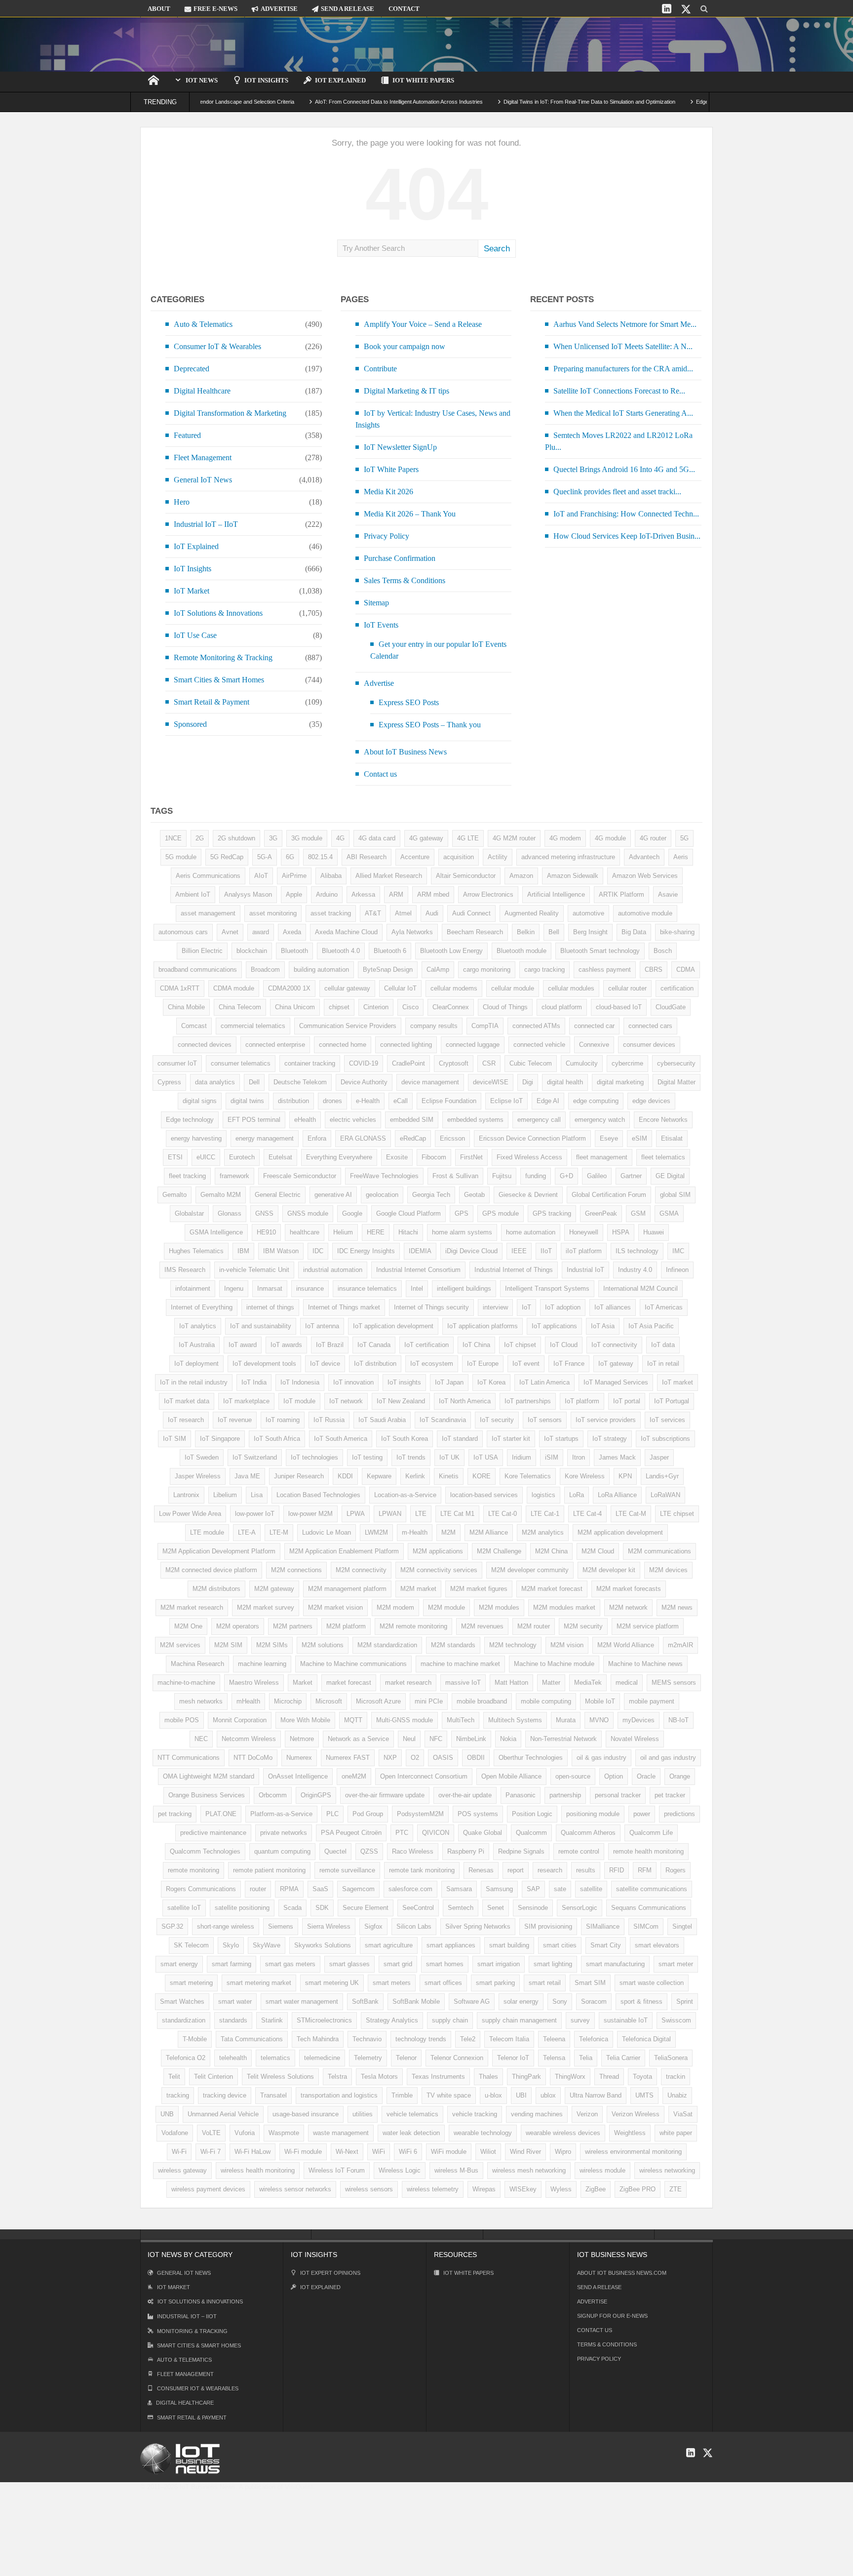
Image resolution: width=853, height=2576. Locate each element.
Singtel (682, 1926)
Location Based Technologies (318, 1495)
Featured (187, 435)
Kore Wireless (585, 1476)
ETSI (175, 1157)
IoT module (299, 1401)
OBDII (476, 1758)
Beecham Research (475, 932)
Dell (254, 1082)
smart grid (398, 1964)
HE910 (266, 1232)
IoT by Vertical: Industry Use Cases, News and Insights (433, 419)
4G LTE (468, 838)
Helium (343, 1232)
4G (340, 838)
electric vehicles (353, 1120)
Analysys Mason (248, 894)
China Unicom (295, 1007)
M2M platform (346, 1626)
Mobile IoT (600, 1701)
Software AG (472, 2001)
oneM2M (354, 1776)
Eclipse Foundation (449, 1101)
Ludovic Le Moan (327, 1532)
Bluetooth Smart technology (600, 951)
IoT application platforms (483, 1326)
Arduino (327, 894)
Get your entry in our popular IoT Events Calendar (438, 650)
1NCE (173, 838)
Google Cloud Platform (408, 1213)
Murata (566, 1720)
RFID (617, 1870)
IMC (678, 1251)
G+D (566, 1176)
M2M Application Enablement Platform (344, 1551)
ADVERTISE (279, 9)
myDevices (639, 1720)
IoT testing (367, 1457)
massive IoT (463, 1683)
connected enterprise (275, 1045)
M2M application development (620, 1532)
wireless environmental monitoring (633, 2152)
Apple (294, 894)
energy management (265, 1138)
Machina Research (197, 1664)
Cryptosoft (454, 1063)
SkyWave (267, 1945)
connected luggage (473, 1045)
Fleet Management (203, 457)
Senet (496, 1908)
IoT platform (582, 1401)
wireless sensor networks (295, 2189)
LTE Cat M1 (457, 1514)
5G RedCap (227, 857)
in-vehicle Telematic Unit (254, 1270)
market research (408, 1683)
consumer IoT (177, 1063)
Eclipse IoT (506, 1101)
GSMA (669, 1213)
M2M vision (567, 1645)
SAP (533, 1889)
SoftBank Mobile (416, 2001)
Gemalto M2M (221, 1195)
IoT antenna (322, 1326)
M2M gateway (274, 1589)
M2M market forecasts (629, 1589)
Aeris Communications (208, 876)
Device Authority (364, 1082)
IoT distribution (375, 1364)
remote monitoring (194, 1870)
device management (430, 1082)
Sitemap (376, 603)
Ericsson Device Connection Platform (532, 1138)
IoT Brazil (330, 1345)
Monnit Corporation (240, 1720)
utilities (363, 2114)
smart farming (232, 1964)
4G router (653, 838)
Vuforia (245, 2133)
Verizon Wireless (636, 2114)
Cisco (410, 1007)
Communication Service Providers (348, 1026)
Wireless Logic (400, 2170)
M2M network (628, 1607)
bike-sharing (677, 932)
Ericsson (452, 1138)
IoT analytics (198, 1326)
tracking (178, 2095)
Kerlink (415, 1476)
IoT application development (393, 1326)
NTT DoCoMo (253, 1758)
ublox (548, 2095)
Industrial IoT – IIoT (206, 524)
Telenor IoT (513, 2058)
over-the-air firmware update (385, 1795)
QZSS (369, 1851)
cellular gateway (347, 988)
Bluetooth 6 (390, 951)
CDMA (686, 970)
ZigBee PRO (638, 2189)
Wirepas (484, 2189)
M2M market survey (266, 1607)
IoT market (678, 1382)
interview (495, 1307)
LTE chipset (677, 1514)
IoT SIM (174, 1439)
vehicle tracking (475, 2114)
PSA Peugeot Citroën (351, 1833)
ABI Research (367, 857)
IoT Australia (197, 1345)
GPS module (501, 1213)
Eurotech (242, 1157)
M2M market (418, 1589)
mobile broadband (482, 1701)
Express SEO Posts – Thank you (430, 725)
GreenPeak (601, 1213)
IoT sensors (545, 1420)
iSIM (552, 1457)
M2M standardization (387, 1645)
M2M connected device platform (211, 1570)
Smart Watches (182, 2001)
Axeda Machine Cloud (346, 932)
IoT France (569, 1364)
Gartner (631, 1176)
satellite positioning (242, 1908)
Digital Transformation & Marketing (230, 413)
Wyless (561, 2189)
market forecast (349, 1683)
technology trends (421, 2039)
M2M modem (395, 1607)
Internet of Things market (344, 1307)
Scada (292, 1908)
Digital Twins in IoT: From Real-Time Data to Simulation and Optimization (535, 102)
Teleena (554, 2039)
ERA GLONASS (363, 1138)
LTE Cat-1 (545, 1514)
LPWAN (390, 1514)
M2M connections (296, 1570)
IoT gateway (616, 1364)
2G (200, 838)
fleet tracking (187, 1176)
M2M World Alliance (626, 1645)
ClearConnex (451, 1007)
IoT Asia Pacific (651, 1326)
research (550, 1870)
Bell (554, 932)
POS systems (478, 1814)
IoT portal (627, 1401)
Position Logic (532, 1814)
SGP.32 (172, 1926)
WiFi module (449, 2152)
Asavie (668, 894)
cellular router (627, 988)
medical (627, 1683)
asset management (208, 913)
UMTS (644, 2095)
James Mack (617, 1457)
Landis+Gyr (662, 1476)
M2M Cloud (598, 1551)
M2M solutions (323, 1645)
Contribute (380, 369)
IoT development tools (264, 1364)
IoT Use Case (195, 635)
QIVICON (436, 1833)
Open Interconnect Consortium (424, 1776)
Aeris (681, 857)
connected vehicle (539, 1045)
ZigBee (596, 2189)
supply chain (450, 2020)
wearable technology (483, 2133)
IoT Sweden (202, 1457)
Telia (586, 2058)
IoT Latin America (544, 1382)
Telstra (337, 2077)
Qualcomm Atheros (588, 1833)
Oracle (646, 1776)
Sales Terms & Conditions (405, 580)
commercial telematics (253, 1026)
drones (332, 1101)
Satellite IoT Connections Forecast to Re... (619, 391)
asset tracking (331, 913)
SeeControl (418, 1908)
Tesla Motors (379, 2077)
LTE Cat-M (631, 1514)
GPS (462, 1213)
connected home (343, 1045)
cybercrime (627, 1063)
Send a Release (599, 2287)
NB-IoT (679, 1720)
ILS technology (637, 1251)
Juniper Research (299, 1476)
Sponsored (190, 724)
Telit (174, 2077)
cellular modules (571, 988)
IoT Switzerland (255, 1457)
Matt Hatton (511, 1683)
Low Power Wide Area (190, 1514)
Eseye (609, 1138)
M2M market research (192, 1607)
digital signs (200, 1101)
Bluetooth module (522, 951)
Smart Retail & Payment (212, 702)
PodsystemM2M (420, 1814)
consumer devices (649, 1045)
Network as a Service (358, 1739)
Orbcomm (273, 1795)
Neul (409, 1739)
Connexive (594, 1045)
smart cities (560, 1945)
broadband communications (198, 970)
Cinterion (376, 1007)
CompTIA (485, 1026)
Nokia (508, 1739)
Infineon (677, 1270)
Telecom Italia (509, 2039)
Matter (551, 1683)
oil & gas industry (601, 1758)
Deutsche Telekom (300, 1082)
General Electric (278, 1195)
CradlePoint (408, 1063)
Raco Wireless (413, 1851)
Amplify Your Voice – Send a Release (423, 324)
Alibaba (331, 876)
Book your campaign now (405, 346)
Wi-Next (347, 2152)
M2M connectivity (361, 1570)
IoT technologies (314, 1457)
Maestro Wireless (254, 1683)
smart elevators (657, 1945)
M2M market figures (479, 1589)
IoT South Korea (405, 1439)
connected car (594, 1026)
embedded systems (475, 1120)
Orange (680, 1776)
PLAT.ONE (221, 1814)
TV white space (449, 2095)
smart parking (495, 1983)
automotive (588, 913)
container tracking (310, 1063)
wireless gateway (182, 2170)
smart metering (191, 1983)
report (516, 1870)
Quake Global (483, 1833)
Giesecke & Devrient (528, 1195)
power (642, 1814)
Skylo (231, 1945)
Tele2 (468, 2039)
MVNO (599, 1720)
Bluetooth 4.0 (341, 951)
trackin (676, 2077)
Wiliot (488, 2152)
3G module (307, 838)
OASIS (443, 1758)
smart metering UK (332, 1983)
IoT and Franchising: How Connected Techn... (626, 514)
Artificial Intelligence (556, 894)
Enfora (317, 1138)
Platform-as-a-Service (281, 1814)
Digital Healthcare (202, 391)
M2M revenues (482, 1626)
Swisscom (676, 2020)
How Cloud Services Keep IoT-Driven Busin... (627, 536)
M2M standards (453, 1645)
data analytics (215, 1082)
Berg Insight (590, 932)
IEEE (519, 1251)
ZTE (676, 2189)
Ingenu (234, 1288)
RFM (645, 1870)
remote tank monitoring (422, 1870)
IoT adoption (563, 1307)
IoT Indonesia (300, 1382)
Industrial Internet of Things (514, 1270)
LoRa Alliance (617, 1495)
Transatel (273, 2095)
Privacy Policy (387, 536)
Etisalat (672, 1138)
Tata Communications (252, 2039)
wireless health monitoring (258, 2170)
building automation (321, 970)
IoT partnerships (528, 1401)
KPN (625, 1476)
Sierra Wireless (329, 1926)
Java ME (247, 1476)
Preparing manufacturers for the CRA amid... (623, 369)
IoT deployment (196, 1364)
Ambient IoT (193, 894)
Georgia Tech (431, 1195)
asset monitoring (273, 913)
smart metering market (259, 1983)
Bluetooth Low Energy (451, 951)
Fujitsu (502, 1176)
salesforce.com (410, 1889)
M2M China (551, 1551)
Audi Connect (471, 913)
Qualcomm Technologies (205, 1851)
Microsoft (329, 1701)
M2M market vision (335, 1607)
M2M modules (499, 1607)
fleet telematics (663, 1157)
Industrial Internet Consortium (418, 1270)
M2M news (677, 1607)
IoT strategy (610, 1439)
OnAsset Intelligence (298, 1776)
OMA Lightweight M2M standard (209, 1776)
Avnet (230, 932)
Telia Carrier (623, 2058)
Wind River (525, 2152)
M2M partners (293, 1626)
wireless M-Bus (456, 2170)
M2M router (534, 1626)
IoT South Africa (277, 1439)
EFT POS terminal (254, 1120)
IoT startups (561, 1439)
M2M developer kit (609, 1570)
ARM (396, 894)
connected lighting (406, 1045)
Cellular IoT (400, 988)
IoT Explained (340, 80)
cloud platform (562, 1007)
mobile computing (546, 1701)
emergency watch (600, 1120)
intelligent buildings (464, 1288)
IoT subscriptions (665, 1439)
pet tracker (670, 1795)
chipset (339, 1007)
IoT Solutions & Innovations (218, 613)
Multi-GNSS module (405, 1720)
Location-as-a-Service (405, 1495)
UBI (521, 2095)
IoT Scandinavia (443, 1420)
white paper (676, 2133)
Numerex (299, 1758)
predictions (679, 1814)
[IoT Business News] (192, 44)
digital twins (247, 1101)
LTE (421, 1514)
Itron (579, 1457)
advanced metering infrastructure (568, 857)
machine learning (262, 1664)
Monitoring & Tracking (192, 2331)
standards (233, 2020)
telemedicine (322, 2058)
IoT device (325, 1364)
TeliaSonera (671, 2058)
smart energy (179, 1964)
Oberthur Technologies (531, 1758)
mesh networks (201, 1701)
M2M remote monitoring (413, 1626)
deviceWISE (491, 1082)
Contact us (380, 774)
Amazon (521, 876)
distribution (293, 1101)
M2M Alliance (489, 1532)
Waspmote (284, 2133)
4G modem (565, 838)
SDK (322, 1908)
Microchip (288, 1701)
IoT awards (286, 1345)
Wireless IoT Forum (337, 2170)
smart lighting (553, 1964)
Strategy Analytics (392, 2020)
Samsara (459, 1889)
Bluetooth (294, 951)
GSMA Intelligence (216, 1232)
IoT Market (192, 591)
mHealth (248, 1701)
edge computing (596, 1101)
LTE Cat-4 (587, 1514)
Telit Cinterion (213, 2077)
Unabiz (677, 2095)
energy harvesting (196, 1138)
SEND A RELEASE (348, 9)
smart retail (545, 1983)
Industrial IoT (585, 1270)
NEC (201, 1739)
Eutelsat (280, 1157)
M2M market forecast (552, 1589)
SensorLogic (580, 1908)
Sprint (685, 2001)
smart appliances (451, 1945)
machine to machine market (460, 1664)
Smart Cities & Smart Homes (219, 680)
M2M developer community (530, 1570)
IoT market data (187, 1401)
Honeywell (584, 1232)
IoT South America (341, 1439)
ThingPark (526, 2077)
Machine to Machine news (645, 1664)
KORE (482, 1476)
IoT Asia (603, 1326)
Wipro (563, 2152)
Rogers (676, 1870)
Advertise (379, 683)
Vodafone (175, 2133)
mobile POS (182, 1720)
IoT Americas (664, 1307)
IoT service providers (606, 1420)
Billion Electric (202, 951)
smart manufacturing (615, 1964)
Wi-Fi (179, 2152)
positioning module (593, 1814)
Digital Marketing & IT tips (407, 391)
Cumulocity (582, 1063)
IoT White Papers (423, 80)
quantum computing (282, 1851)
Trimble (402, 2095)
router (258, 1889)
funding (536, 1176)
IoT (526, 1307)
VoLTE (211, 2133)
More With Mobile (305, 1720)
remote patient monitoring (269, 1870)
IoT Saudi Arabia (382, 1420)
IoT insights (404, 1382)
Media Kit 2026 (388, 492)
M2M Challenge (499, 1551)
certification (677, 988)
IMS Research (185, 1270)
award (261, 932)
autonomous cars (183, 932)
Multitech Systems (515, 1720)
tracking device (225, 2095)
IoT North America (465, 1401)
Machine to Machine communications (353, 1664)
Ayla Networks (412, 932)
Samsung (499, 1889)
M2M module (446, 1607)
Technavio (367, 2039)
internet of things (270, 1307)
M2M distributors (216, 1589)
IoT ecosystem (432, 1364)
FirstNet (471, 1157)
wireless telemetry (433, 2189)
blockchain (252, 951)
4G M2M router (514, 838)
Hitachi (408, 1232)
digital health (565, 1082)
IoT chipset (520, 1345)
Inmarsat (270, 1288)
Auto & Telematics (203, 324)
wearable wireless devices (563, 2133)
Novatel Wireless (635, 1739)
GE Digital (670, 1176)
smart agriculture (389, 1945)
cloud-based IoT (619, 1007)
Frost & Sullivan (455, 1176)
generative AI (333, 1195)
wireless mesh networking (529, 2170)
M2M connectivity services (439, 1570)
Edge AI (548, 1101)
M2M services (180, 1645)
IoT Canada (374, 1345)
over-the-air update (465, 1795)
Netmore (302, 1739)
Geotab (474, 1195)
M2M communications (659, 1551)
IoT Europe (483, 1364)
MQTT (353, 1720)
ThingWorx (570, 2077)
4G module (610, 838)
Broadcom (265, 970)
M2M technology (513, 1645)
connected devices (205, 1045)
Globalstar (189, 1213)
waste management (341, 2133)
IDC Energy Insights (366, 1251)
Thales (488, 2077)
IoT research (186, 1420)
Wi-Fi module (303, 2152)
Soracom (594, 2001)
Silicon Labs (414, 1926)
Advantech (644, 857)
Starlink (272, 2020)
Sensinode (533, 1908)
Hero (182, 502)
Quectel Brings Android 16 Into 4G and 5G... (624, 469)
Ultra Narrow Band (596, 2095)
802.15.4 (320, 857)
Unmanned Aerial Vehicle (223, 2114)
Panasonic (521, 1795)
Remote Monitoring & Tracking (223, 657)
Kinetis (449, 1476)
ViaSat (683, 2114)
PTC (402, 1833)
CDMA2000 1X (289, 988)
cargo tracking (544, 970)
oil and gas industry (668, 1758)
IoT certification (426, 1345)
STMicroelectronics (324, 2020)
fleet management (602, 1157)
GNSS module (308, 1213)
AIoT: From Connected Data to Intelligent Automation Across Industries (345, 102)
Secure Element (366, 1908)
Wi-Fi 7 (211, 2152)
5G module (181, 857)
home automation (531, 1232)
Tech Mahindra (318, 2039)
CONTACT (404, 9)
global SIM (675, 1195)
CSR (489, 1063)
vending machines (537, 2114)
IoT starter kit (511, 1439)
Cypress (169, 1082)
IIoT (546, 1251)
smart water (235, 2001)
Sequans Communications (649, 1908)
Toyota (642, 2077)
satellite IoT (184, 1908)
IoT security (497, 1420)
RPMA (289, 1889)
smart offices (443, 1983)
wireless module (602, 2170)
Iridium (522, 1457)
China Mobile (186, 1007)
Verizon (587, 2114)
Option (614, 1776)
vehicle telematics (412, 2114)
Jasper (659, 1457)
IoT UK (449, 1457)
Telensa (554, 2058)
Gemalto (174, 1195)
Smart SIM (590, 1983)
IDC (318, 1251)
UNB (167, 2114)
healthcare (305, 1232)
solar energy (521, 2001)
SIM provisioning (548, 1926)
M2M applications (438, 1551)
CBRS (654, 970)
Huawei (654, 1232)
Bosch (663, 951)
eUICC (206, 1157)
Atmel (403, 913)
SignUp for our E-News (612, 2316)
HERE (376, 1232)
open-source (573, 1776)
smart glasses (349, 1964)
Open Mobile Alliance (511, 1776)
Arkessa (363, 894)
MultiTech (461, 1720)
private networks (284, 1833)
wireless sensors (369, 2189)
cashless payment (605, 970)
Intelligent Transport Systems (547, 1288)
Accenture (415, 857)
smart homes (445, 1964)
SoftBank (365, 2001)
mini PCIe (429, 1701)
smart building (509, 1945)
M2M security (583, 1626)
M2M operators (238, 1626)
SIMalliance (603, 1926)
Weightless (630, 2133)
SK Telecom (191, 1945)
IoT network (346, 1401)
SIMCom (646, 1926)
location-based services (484, 1495)
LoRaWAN (665, 1495)
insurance (310, 1288)
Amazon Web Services (645, 876)
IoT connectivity (614, 1345)
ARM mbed (433, 894)
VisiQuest (299, 2487)
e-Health (368, 1101)
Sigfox (373, 1926)
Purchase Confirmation (400, 558)
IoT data (663, 1345)
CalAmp (438, 970)
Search (497, 249)
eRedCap (413, 1138)
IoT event (526, 1364)
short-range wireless (226, 1926)
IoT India (254, 1382)
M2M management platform (347, 1589)
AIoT (261, 876)
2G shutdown (236, 838)
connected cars (650, 1026)
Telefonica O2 (186, 2058)
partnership (565, 1795)
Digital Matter (677, 1082)
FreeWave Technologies (384, 1176)
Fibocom (434, 1157)
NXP (390, 1758)
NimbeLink (471, 1739)
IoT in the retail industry (194, 1382)
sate (560, 1889)
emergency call (539, 1120)
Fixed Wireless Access (529, 1157)
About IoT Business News (405, 752)
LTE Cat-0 (503, 1514)
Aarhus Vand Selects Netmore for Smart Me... (625, 324)
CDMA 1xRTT (180, 988)
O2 (415, 1758)
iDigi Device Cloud (471, 1251)
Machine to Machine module (554, 1664)
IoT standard (460, 1439)
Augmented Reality (532, 913)
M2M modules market (564, 1607)
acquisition (459, 857)
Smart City (606, 1945)
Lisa (257, 1495)
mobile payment (652, 1701)
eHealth (305, 1120)
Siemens (281, 1926)
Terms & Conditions (607, 2344)
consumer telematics (241, 1063)
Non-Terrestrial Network (563, 1739)
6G (290, 857)
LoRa (577, 1495)
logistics (543, 1495)
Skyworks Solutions (323, 1945)
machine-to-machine (186, 1683)
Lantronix (186, 1495)
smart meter (676, 1964)
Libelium (225, 1495)
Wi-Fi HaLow (252, 2152)
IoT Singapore (220, 1439)
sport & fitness (641, 2001)
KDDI (345, 1476)
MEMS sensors (674, 1683)
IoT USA (486, 1457)
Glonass (230, 1213)
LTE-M (279, 1532)
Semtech (461, 1908)
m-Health (415, 1532)
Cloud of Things (505, 1007)
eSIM (640, 1138)
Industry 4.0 (635, 1270)
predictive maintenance (213, 1833)
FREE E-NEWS (215, 9)
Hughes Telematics (196, 1251)
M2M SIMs (272, 1645)
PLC (332, 1814)
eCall (401, 1101)
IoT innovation (353, 1382)
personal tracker (618, 1795)
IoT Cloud (564, 1345)
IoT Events (381, 625)
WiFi (379, 2152)
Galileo (597, 1176)
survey (580, 2020)
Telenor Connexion (457, 2058)
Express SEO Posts (409, 702)
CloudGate (671, 1007)
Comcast (194, 1026)
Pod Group (368, 1814)
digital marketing (620, 1082)
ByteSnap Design (388, 970)
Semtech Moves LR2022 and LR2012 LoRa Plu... (619, 441)
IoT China (476, 1345)
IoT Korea (491, 1382)
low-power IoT (255, 1514)
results (586, 1870)
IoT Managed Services (616, 1382)
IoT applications (554, 1326)
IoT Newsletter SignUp (400, 447)
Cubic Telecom (531, 1063)
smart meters (392, 1983)
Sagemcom (358, 1889)
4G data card (377, 838)
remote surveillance (347, 1870)
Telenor (406, 2058)
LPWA (356, 1514)
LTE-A (247, 1532)
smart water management (302, 2001)
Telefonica (594, 2039)
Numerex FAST (348, 1758)
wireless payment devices (208, 2189)
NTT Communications (189, 1758)
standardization (184, 2020)
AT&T (373, 913)
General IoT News (203, 480)
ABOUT (159, 9)
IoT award (243, 1345)
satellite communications (652, 1889)
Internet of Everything (202, 1307)
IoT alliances (613, 1307)
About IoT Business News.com (622, 2273)
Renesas (481, 1870)
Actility (498, 857)
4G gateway (426, 838)
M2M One (188, 1626)
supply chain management (519, 2020)
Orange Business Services (207, 1795)
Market (303, 1683)
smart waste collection (652, 1983)
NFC (436, 1739)
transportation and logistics (339, 2095)
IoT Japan (449, 1382)
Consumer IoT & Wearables (217, 346)
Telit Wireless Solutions (280, 2077)
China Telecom (240, 1007)
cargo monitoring (487, 970)
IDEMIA (420, 1251)
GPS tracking (552, 1213)
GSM (638, 1213)
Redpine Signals (521, 1851)
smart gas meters (290, 1964)
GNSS (264, 1213)
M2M (448, 1532)
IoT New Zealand (401, 1401)
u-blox (493, 2095)
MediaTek (588, 1683)
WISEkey (523, 2189)
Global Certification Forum (609, 1195)
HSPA (621, 1232)
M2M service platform (648, 1626)
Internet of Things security (431, 1307)
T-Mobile (195, 2039)
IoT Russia (329, 1420)
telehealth (233, 2058)
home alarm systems (462, 1232)
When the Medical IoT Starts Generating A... (623, 413)
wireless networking (667, 2170)
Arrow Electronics (488, 894)
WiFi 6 (408, 2152)
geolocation (382, 1195)
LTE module (207, 1532)
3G (273, 838)
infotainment (193, 1288)
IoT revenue (235, 1420)
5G (684, 838)
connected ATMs (536, 1026)
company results (434, 1026)
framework (234, 1176)
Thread (609, 2077)
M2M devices (668, 1570)
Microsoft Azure (378, 1701)
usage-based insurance (306, 2114)
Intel (417, 1288)
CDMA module (234, 988)
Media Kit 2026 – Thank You (410, 514)
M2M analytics (543, 1532)
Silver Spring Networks (478, 1926)
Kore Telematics (528, 1476)
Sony (560, 2001)
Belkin (526, 932)
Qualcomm (531, 1833)
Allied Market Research (389, 876)
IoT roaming (283, 1420)
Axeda (292, 932)
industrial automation (333, 1270)
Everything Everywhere (339, 1157)
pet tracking (175, 1814)
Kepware (379, 1476)
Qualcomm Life (651, 1833)
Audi (432, 913)
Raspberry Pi (466, 1851)
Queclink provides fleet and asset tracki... (617, 492)
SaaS (320, 1889)
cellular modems (454, 988)
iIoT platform (584, 1251)
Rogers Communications (201, 1889)
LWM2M (376, 1532)
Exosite (397, 1157)
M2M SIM (228, 1645)
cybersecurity (676, 1063)
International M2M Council (640, 1288)
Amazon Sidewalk (573, 876)
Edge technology (190, 1120)
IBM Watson (281, 1251)
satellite (591, 1889)
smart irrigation (499, 1964)
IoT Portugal (672, 1401)
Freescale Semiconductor (300, 1176)
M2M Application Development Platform (219, 1551)
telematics (275, 2058)
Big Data (634, 932)
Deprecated (192, 369)
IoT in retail (663, 1364)
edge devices (651, 1101)
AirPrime (294, 876)
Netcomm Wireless (249, 1739)
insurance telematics (367, 1288)
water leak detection (411, 2133)
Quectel (335, 1851)
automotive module (645, 913)
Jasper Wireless (198, 1476)
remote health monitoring (648, 1851)
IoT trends (411, 1457)
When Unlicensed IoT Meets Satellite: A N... (623, 346)
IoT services (667, 1420)
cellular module (513, 988)
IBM (243, 1251)
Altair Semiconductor (466, 876)
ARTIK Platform (621, 894)
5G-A (265, 857)
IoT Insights (266, 80)
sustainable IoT (626, 2020)
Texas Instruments (438, 2077)
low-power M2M (310, 1514)
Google (352, 1213)
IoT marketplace (246, 1401)
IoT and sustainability (261, 1326)
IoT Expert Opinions (330, 2273)
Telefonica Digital (646, 2039)
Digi (528, 1082)
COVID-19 (364, 1063)
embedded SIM (412, 1120)
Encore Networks (663, 1120)
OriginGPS (316, 1795)
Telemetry (368, 2058)
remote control (579, 1851)
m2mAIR (680, 1645)
